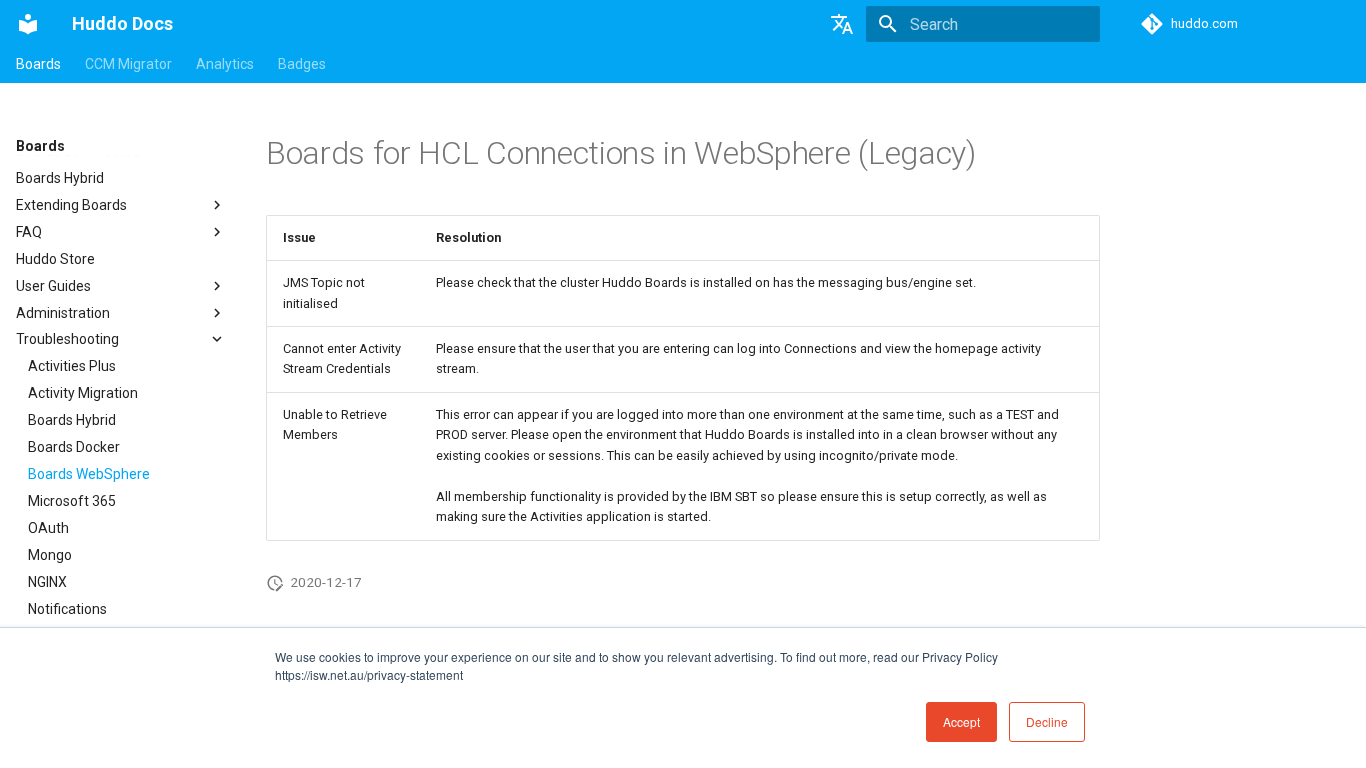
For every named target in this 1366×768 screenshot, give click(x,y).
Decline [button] (1047, 721)
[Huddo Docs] (28, 24)
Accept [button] (961, 721)
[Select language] (842, 24)
